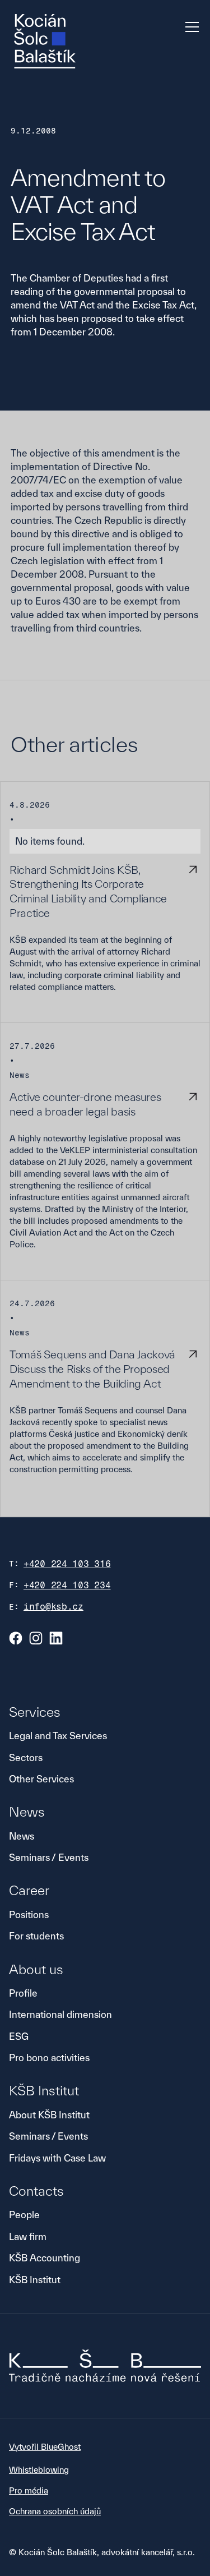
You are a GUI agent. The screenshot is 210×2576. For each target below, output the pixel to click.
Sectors (26, 1757)
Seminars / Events (49, 1857)
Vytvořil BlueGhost (45, 2447)
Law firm (28, 2236)
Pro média (29, 2490)
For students (36, 1936)
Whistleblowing (39, 2470)
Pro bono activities (49, 2057)
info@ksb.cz (53, 1607)
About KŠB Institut (49, 2115)
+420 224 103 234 (67, 1585)
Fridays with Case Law (57, 2158)
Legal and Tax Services (58, 1736)
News (22, 1836)
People (24, 2215)
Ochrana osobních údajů (55, 2511)
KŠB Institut (35, 2280)
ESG (19, 2036)
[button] (190, 27)
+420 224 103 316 (67, 1564)
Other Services (41, 1779)
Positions (29, 1914)
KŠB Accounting (45, 2258)
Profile (23, 1993)
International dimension (60, 2014)
